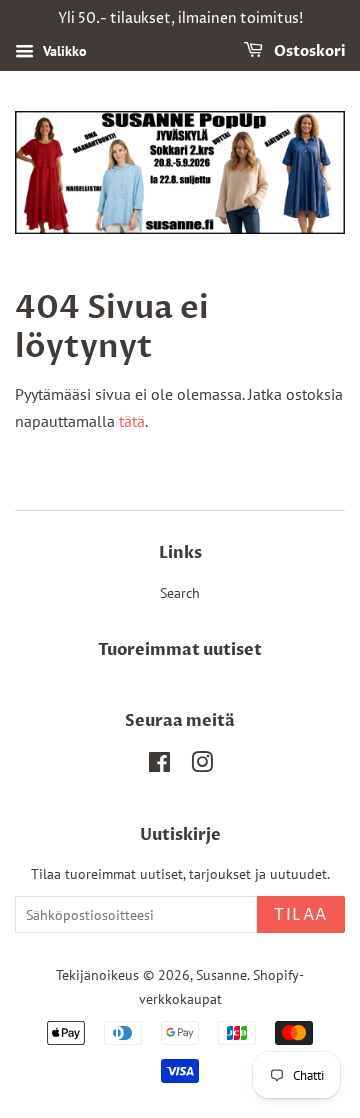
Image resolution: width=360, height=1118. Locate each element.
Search (180, 593)
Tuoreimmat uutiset (180, 650)
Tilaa (301, 915)
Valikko (63, 51)
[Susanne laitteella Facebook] (159, 766)
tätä (132, 421)
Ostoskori (308, 51)
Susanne (221, 975)
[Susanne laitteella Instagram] (202, 766)
